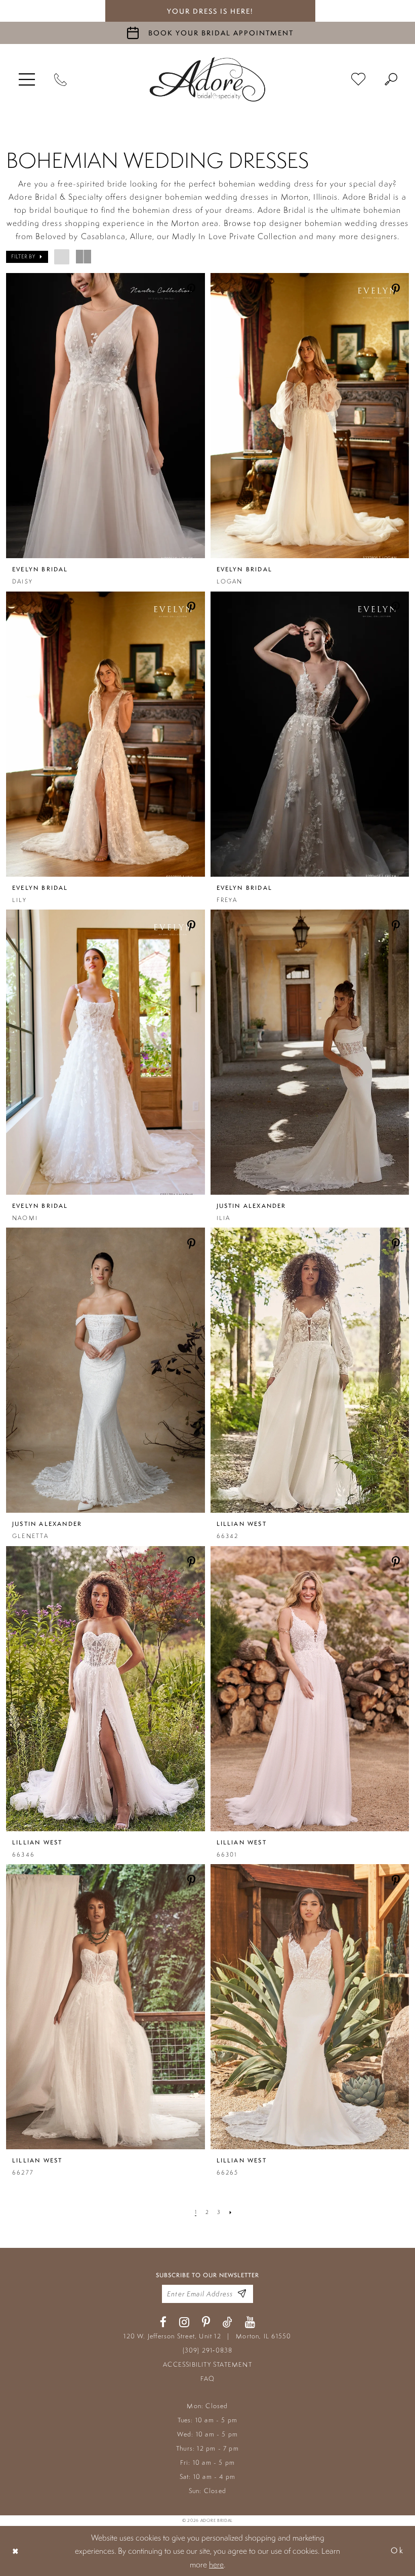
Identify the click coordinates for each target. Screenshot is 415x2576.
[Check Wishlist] (358, 80)
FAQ (208, 2379)
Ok (397, 2551)
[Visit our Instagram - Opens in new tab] (184, 2322)
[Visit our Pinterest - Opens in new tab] (206, 2322)
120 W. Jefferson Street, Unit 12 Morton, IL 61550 (207, 2336)
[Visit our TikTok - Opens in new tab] (227, 2322)
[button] (27, 79)
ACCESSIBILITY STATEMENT (207, 2364)
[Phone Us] (60, 79)
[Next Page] (231, 2212)
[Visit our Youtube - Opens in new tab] (250, 2322)
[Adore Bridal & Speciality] (207, 79)
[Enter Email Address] (242, 2294)
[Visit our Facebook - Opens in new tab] (163, 2322)
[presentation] (106, 416)
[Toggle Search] (391, 79)
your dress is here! (210, 11)
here (216, 2564)
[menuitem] (27, 79)
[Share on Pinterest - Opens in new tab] (192, 290)
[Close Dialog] (16, 2551)
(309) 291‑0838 (208, 2350)
